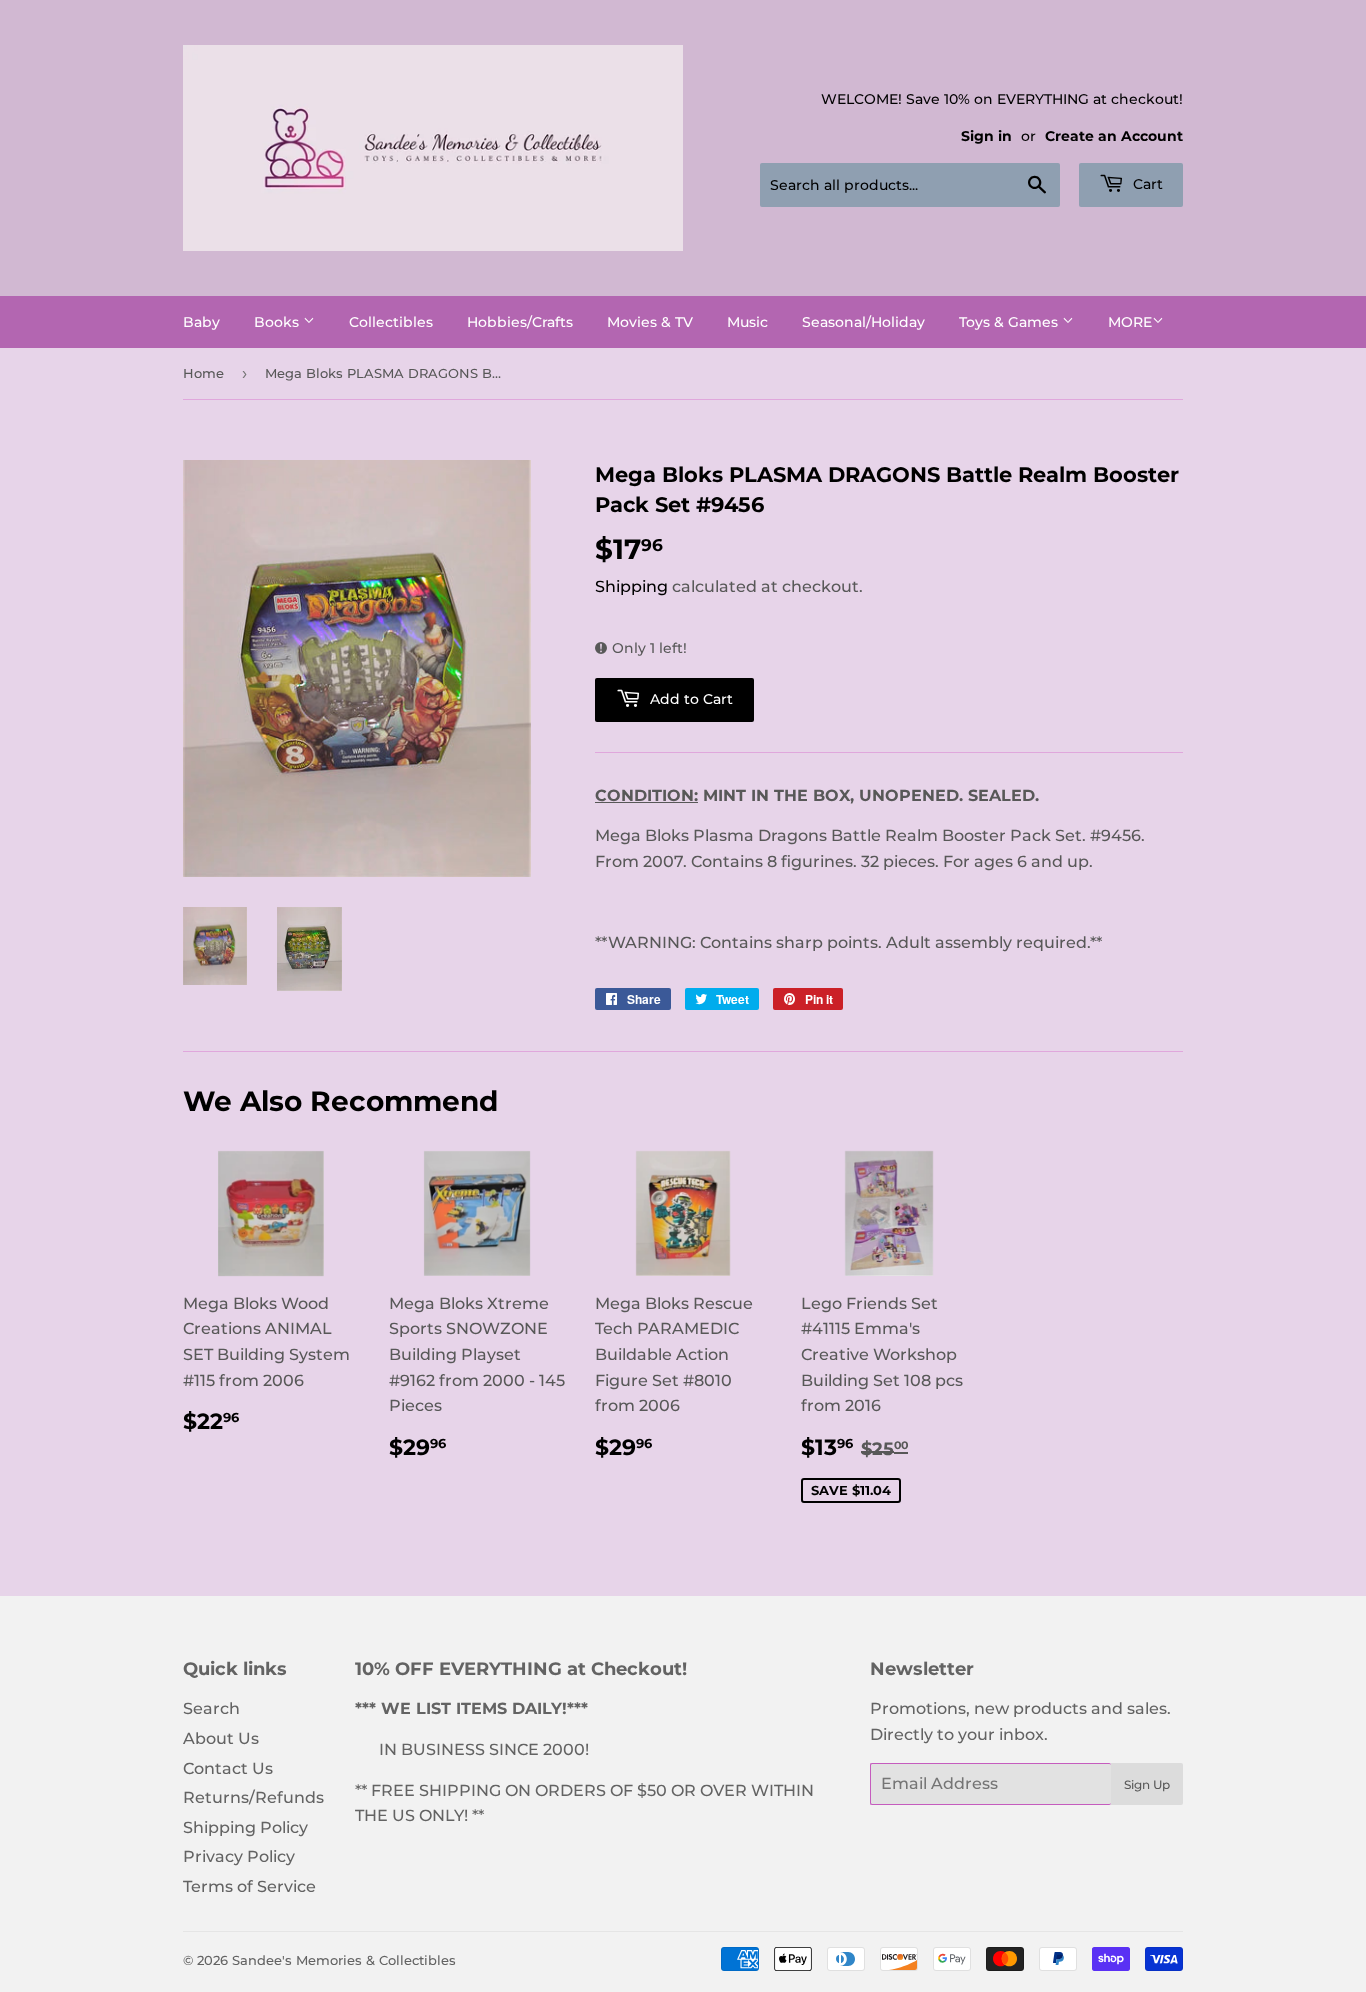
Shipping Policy (245, 1827)
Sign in (986, 136)
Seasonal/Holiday (863, 322)
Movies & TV (650, 322)
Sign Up (1147, 1784)
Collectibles (391, 322)
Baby (201, 322)
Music (747, 322)
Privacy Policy (239, 1856)
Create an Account (1114, 136)
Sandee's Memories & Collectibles (344, 1960)
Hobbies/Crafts (520, 322)
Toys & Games (1010, 322)
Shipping (631, 586)
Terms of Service (249, 1886)
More (1130, 322)
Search (211, 1708)
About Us (221, 1738)
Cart (1146, 184)
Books (278, 322)
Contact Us (228, 1768)
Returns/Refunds (253, 1797)
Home (203, 373)
